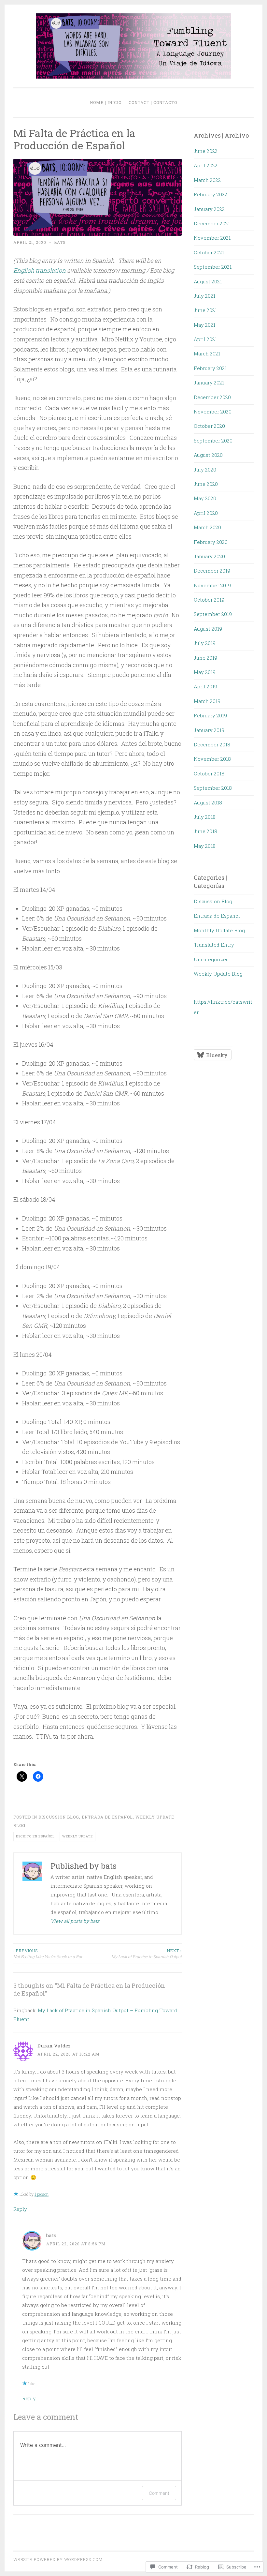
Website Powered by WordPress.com (58, 2559)
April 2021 (205, 339)
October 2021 (209, 252)
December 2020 (212, 397)
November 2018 (212, 759)
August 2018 (208, 802)
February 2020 (211, 542)
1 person (42, 2194)
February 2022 (211, 194)
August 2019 (208, 629)
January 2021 (209, 382)
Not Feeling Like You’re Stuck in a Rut (48, 1954)
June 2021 (205, 310)
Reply (20, 2209)
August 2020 (208, 455)
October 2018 (209, 773)
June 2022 (206, 151)
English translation (40, 270)
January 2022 (209, 209)
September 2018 (213, 788)
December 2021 (212, 223)
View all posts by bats (75, 1921)
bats (60, 242)
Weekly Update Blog (218, 974)
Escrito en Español (35, 1836)
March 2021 (207, 353)
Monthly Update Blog (219, 930)
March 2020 (207, 527)
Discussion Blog (59, 1817)
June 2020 (206, 484)
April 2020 (206, 513)
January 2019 (209, 730)
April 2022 (206, 165)
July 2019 (205, 643)
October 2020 (209, 426)
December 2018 (212, 744)
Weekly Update (77, 1836)
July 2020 (205, 470)
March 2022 (207, 180)
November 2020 (213, 412)
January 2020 (209, 556)
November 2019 (212, 585)
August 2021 (208, 281)
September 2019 (213, 614)
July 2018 (205, 817)
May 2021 (204, 325)
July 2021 (204, 296)
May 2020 (205, 498)
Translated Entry (214, 945)
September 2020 (213, 441)
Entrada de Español (107, 1817)
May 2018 (205, 846)
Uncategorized (211, 959)
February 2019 (210, 715)
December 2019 (212, 571)
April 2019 (205, 686)
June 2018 (205, 831)
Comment (159, 2493)
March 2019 (207, 701)
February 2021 (210, 368)
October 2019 (209, 600)
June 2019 (205, 658)
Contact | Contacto (153, 102)
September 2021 (213, 267)
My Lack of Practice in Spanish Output (146, 1954)
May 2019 (205, 672)
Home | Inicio (106, 102)
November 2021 (212, 238)
